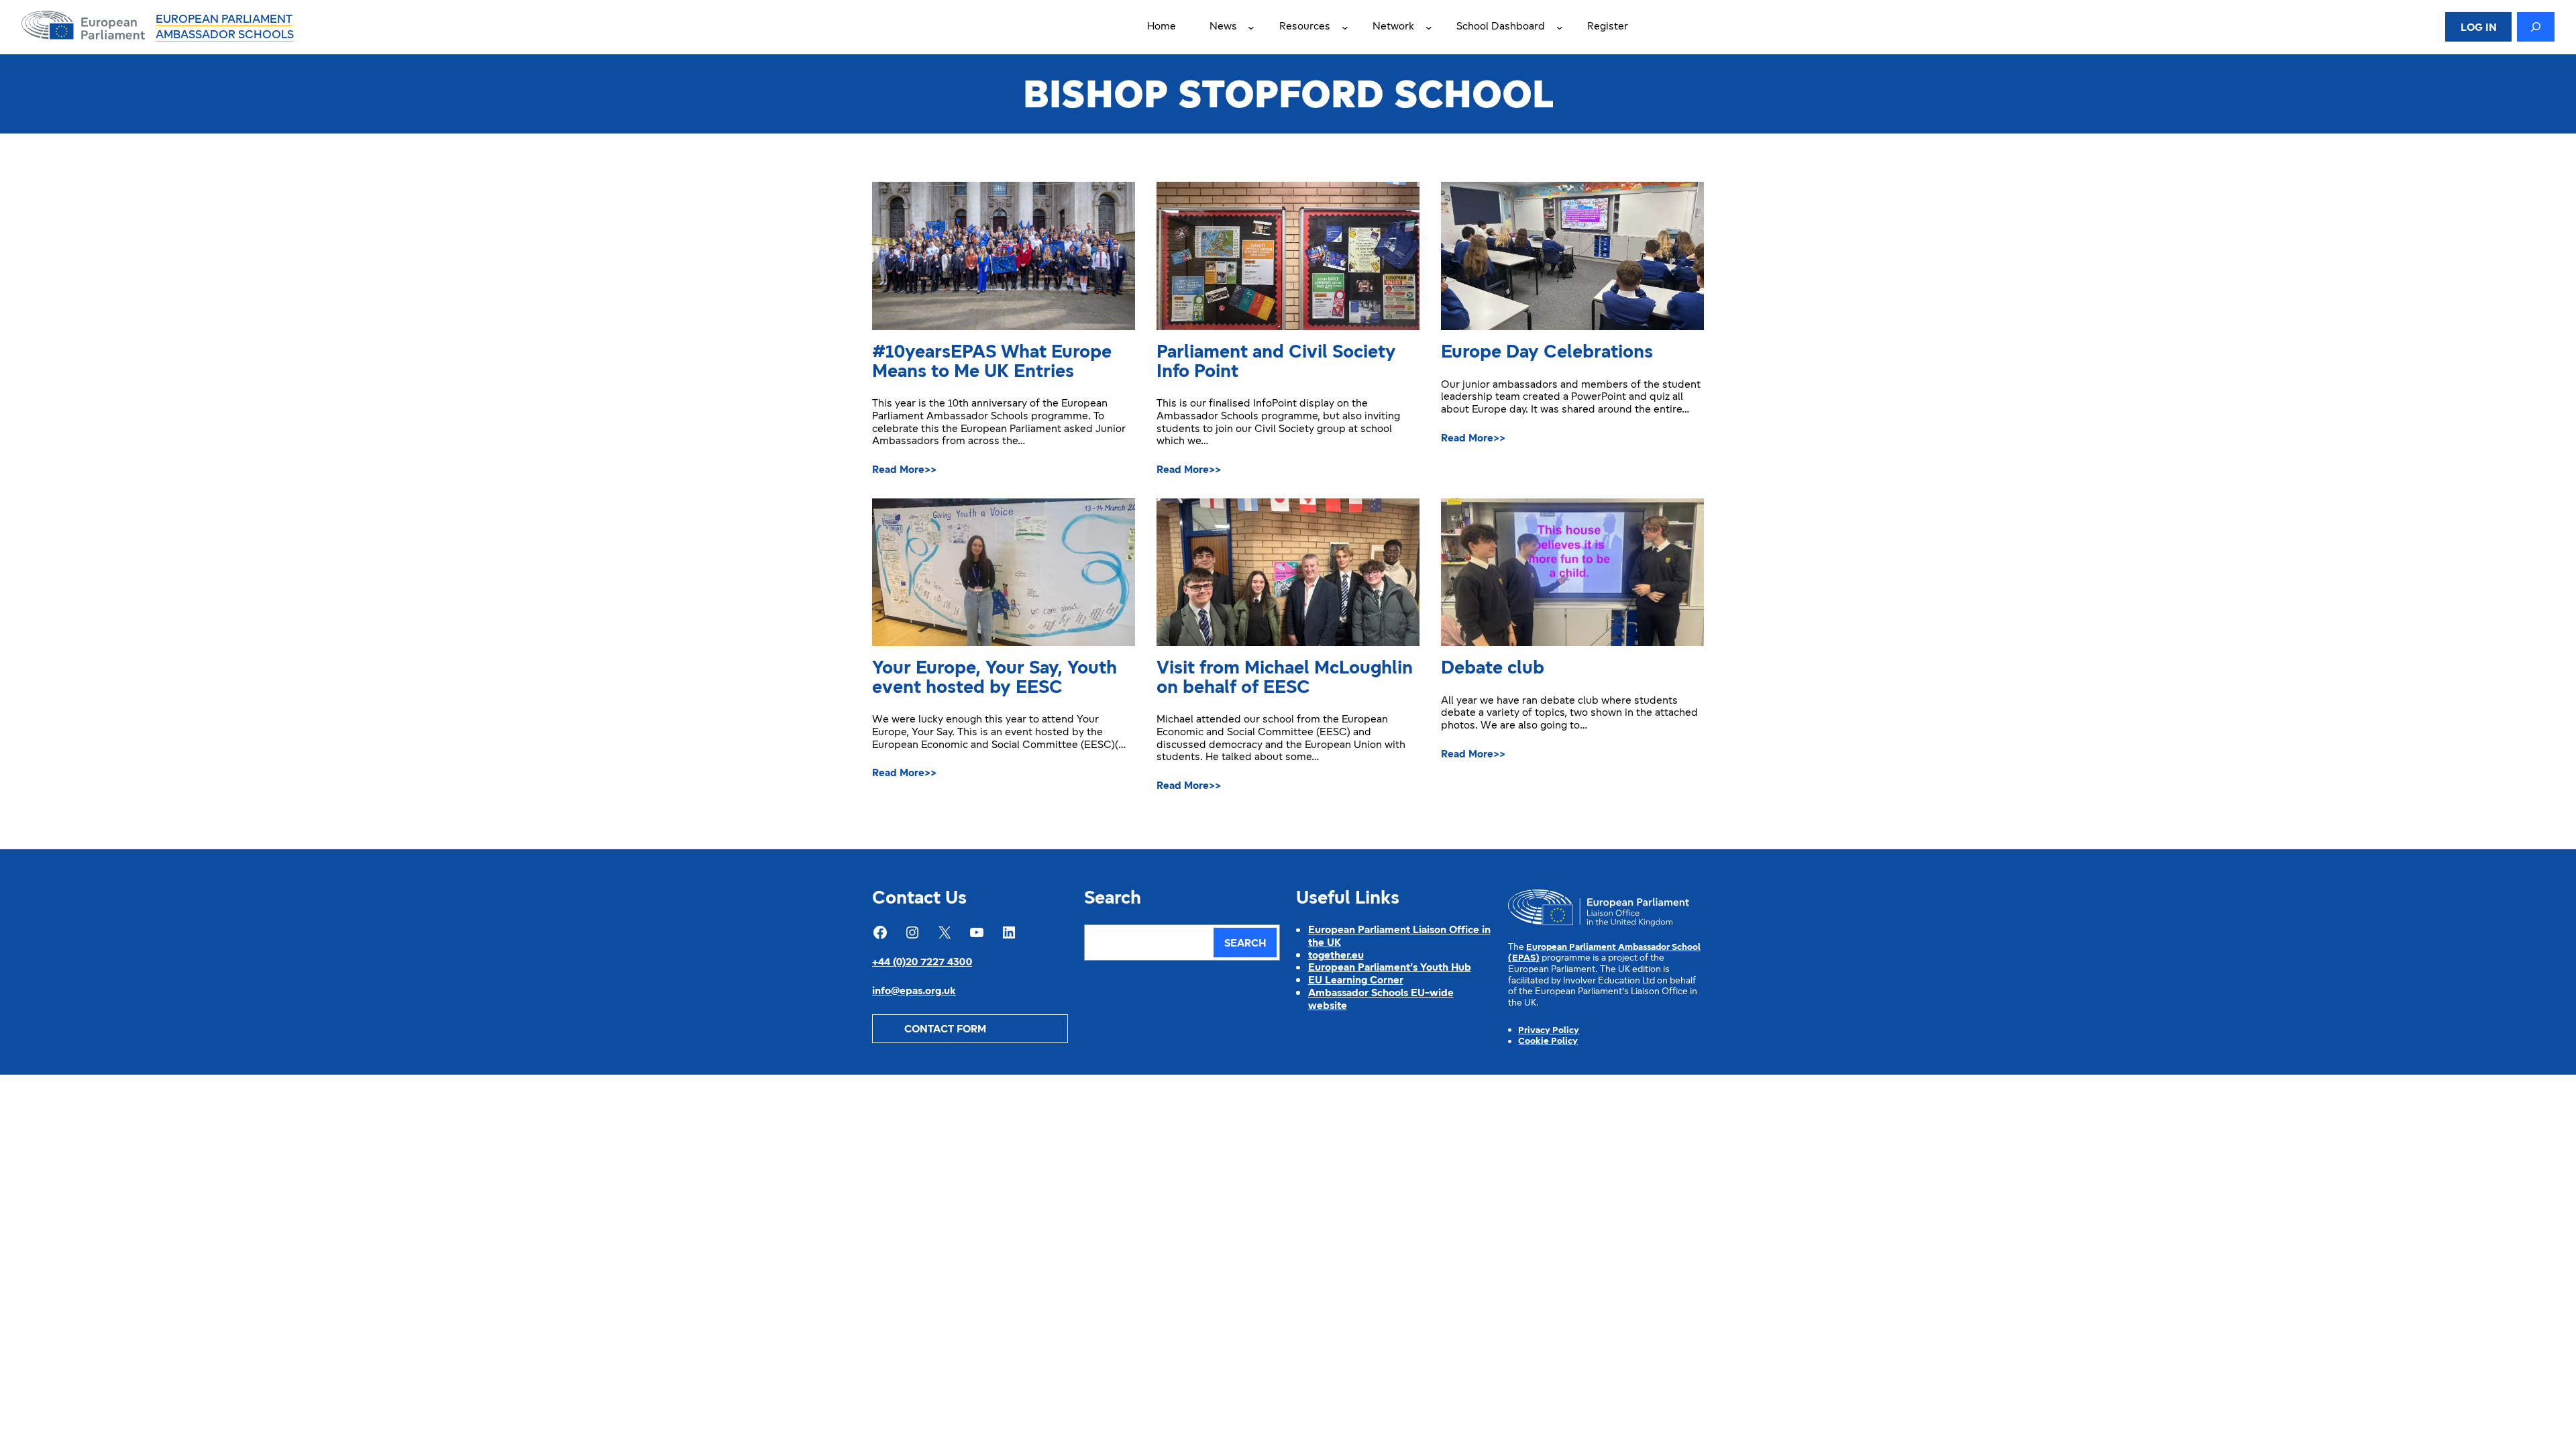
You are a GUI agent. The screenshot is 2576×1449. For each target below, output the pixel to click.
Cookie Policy (1548, 1041)
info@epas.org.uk (914, 991)
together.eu (1336, 956)
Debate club (1493, 669)
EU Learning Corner (1356, 981)
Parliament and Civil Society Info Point (1276, 363)
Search (1245, 944)
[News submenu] (1251, 27)
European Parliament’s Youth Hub (1390, 968)
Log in (2479, 28)
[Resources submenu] (1345, 27)
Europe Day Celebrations (1547, 353)
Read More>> (904, 471)
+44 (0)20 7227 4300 (922, 963)
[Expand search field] (2536, 27)
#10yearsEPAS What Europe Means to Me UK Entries (992, 363)
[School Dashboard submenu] (1560, 27)
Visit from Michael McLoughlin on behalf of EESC (1285, 679)
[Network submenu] (1429, 27)
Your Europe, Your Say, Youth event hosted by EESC (995, 679)
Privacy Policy (1549, 1031)
